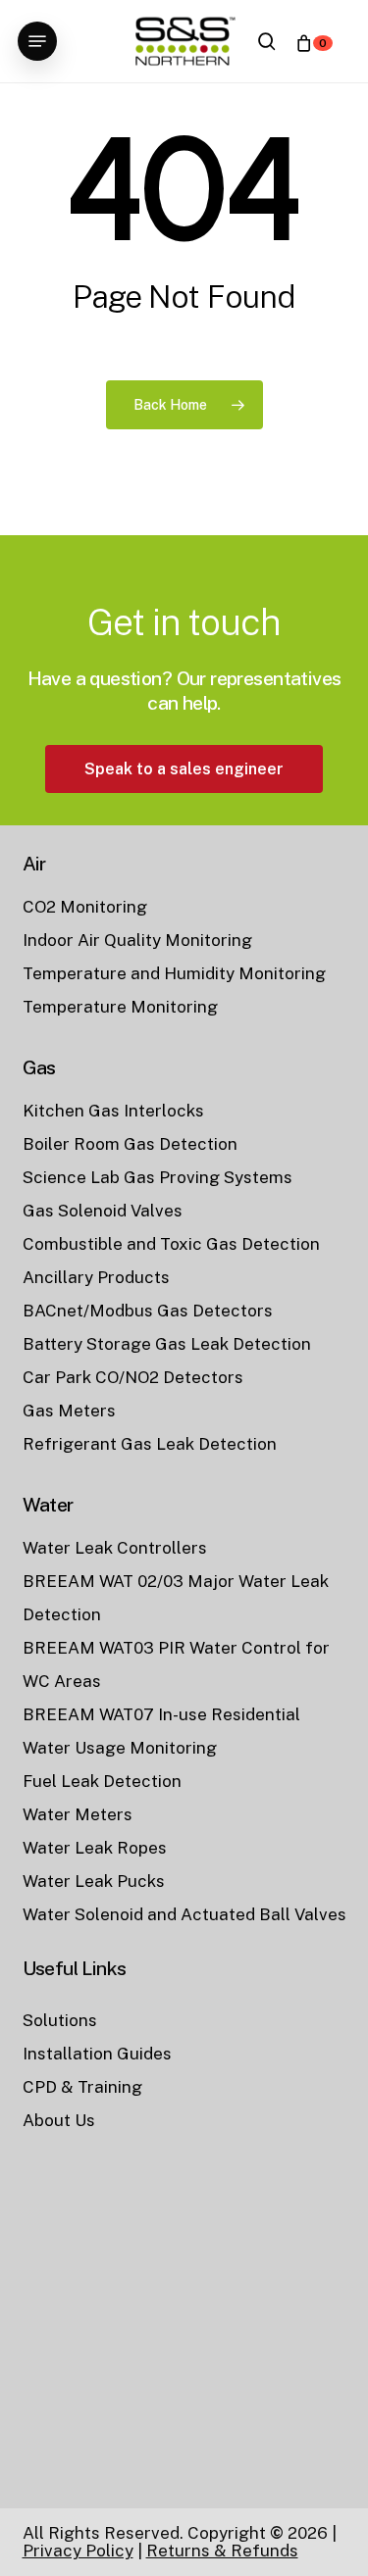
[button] (37, 41)
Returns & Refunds (222, 2551)
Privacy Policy (78, 2551)
